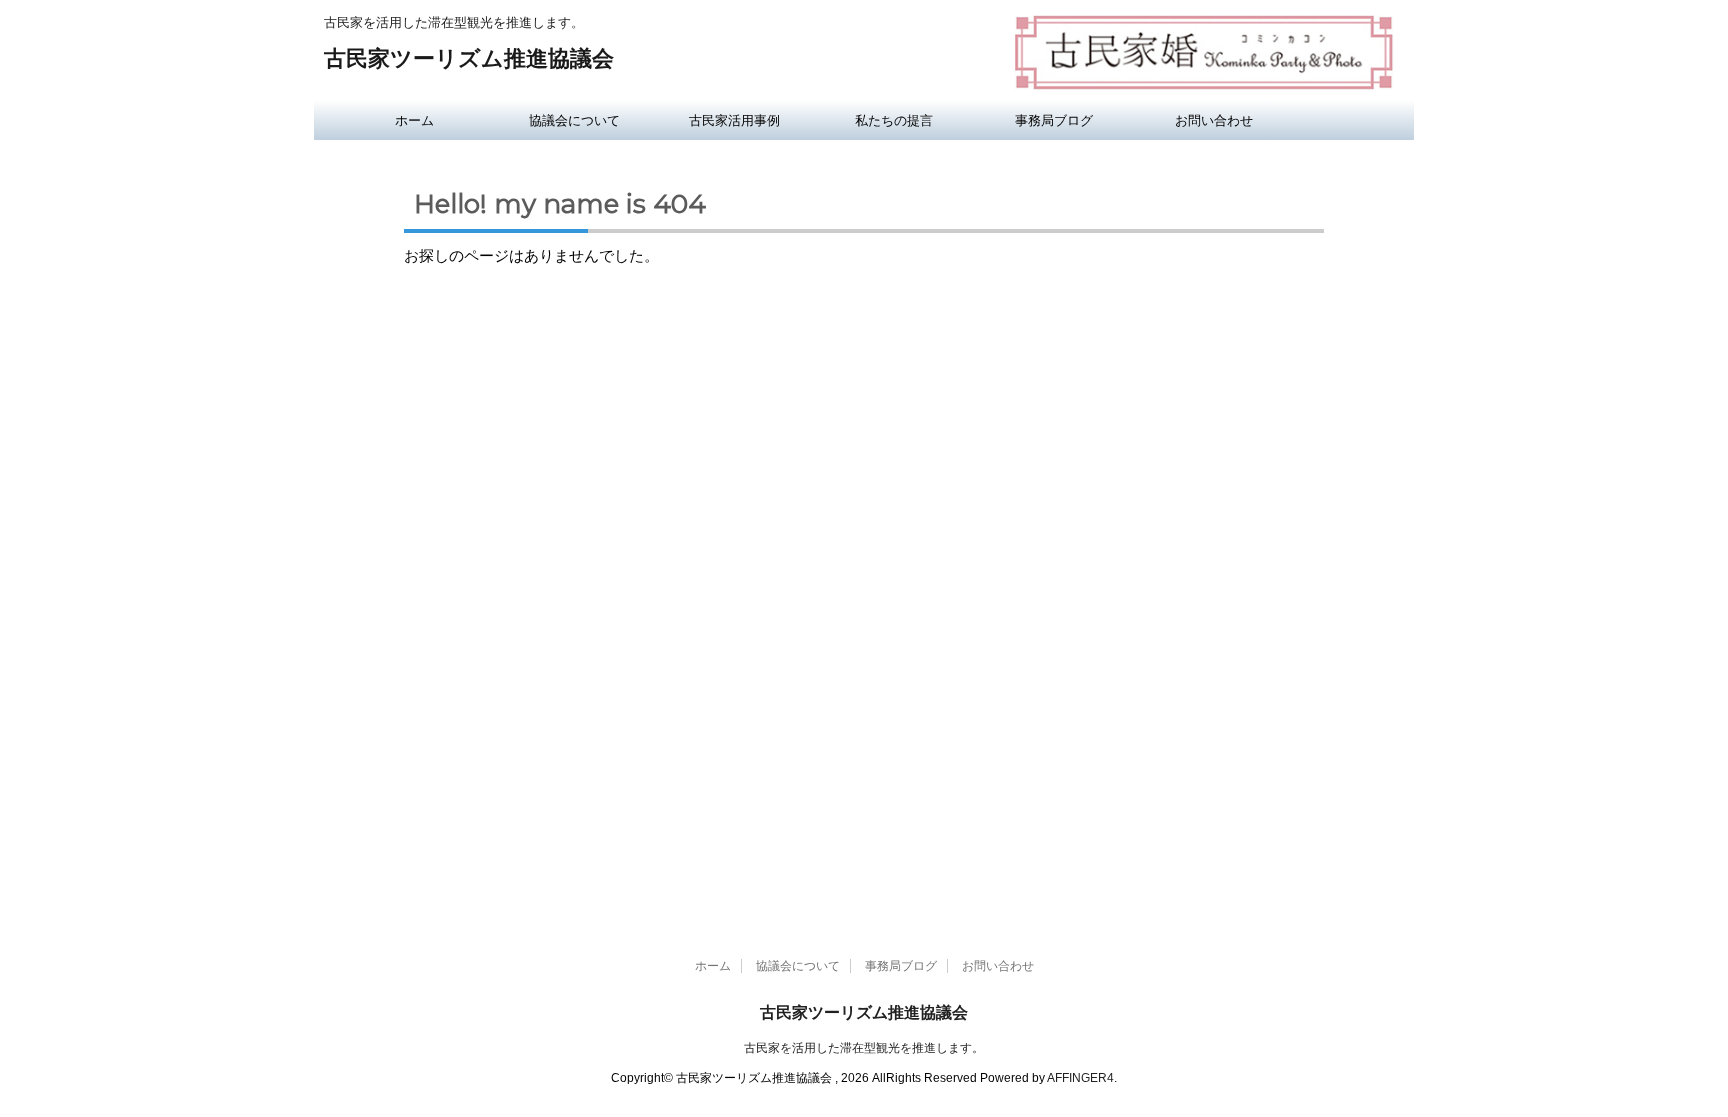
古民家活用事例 (734, 120)
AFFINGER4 (1080, 1078)
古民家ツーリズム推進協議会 (469, 58)
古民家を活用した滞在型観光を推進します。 (864, 1048)
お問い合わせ (1214, 120)
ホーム (414, 120)
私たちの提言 (894, 120)
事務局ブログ (1054, 120)
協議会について (574, 120)
